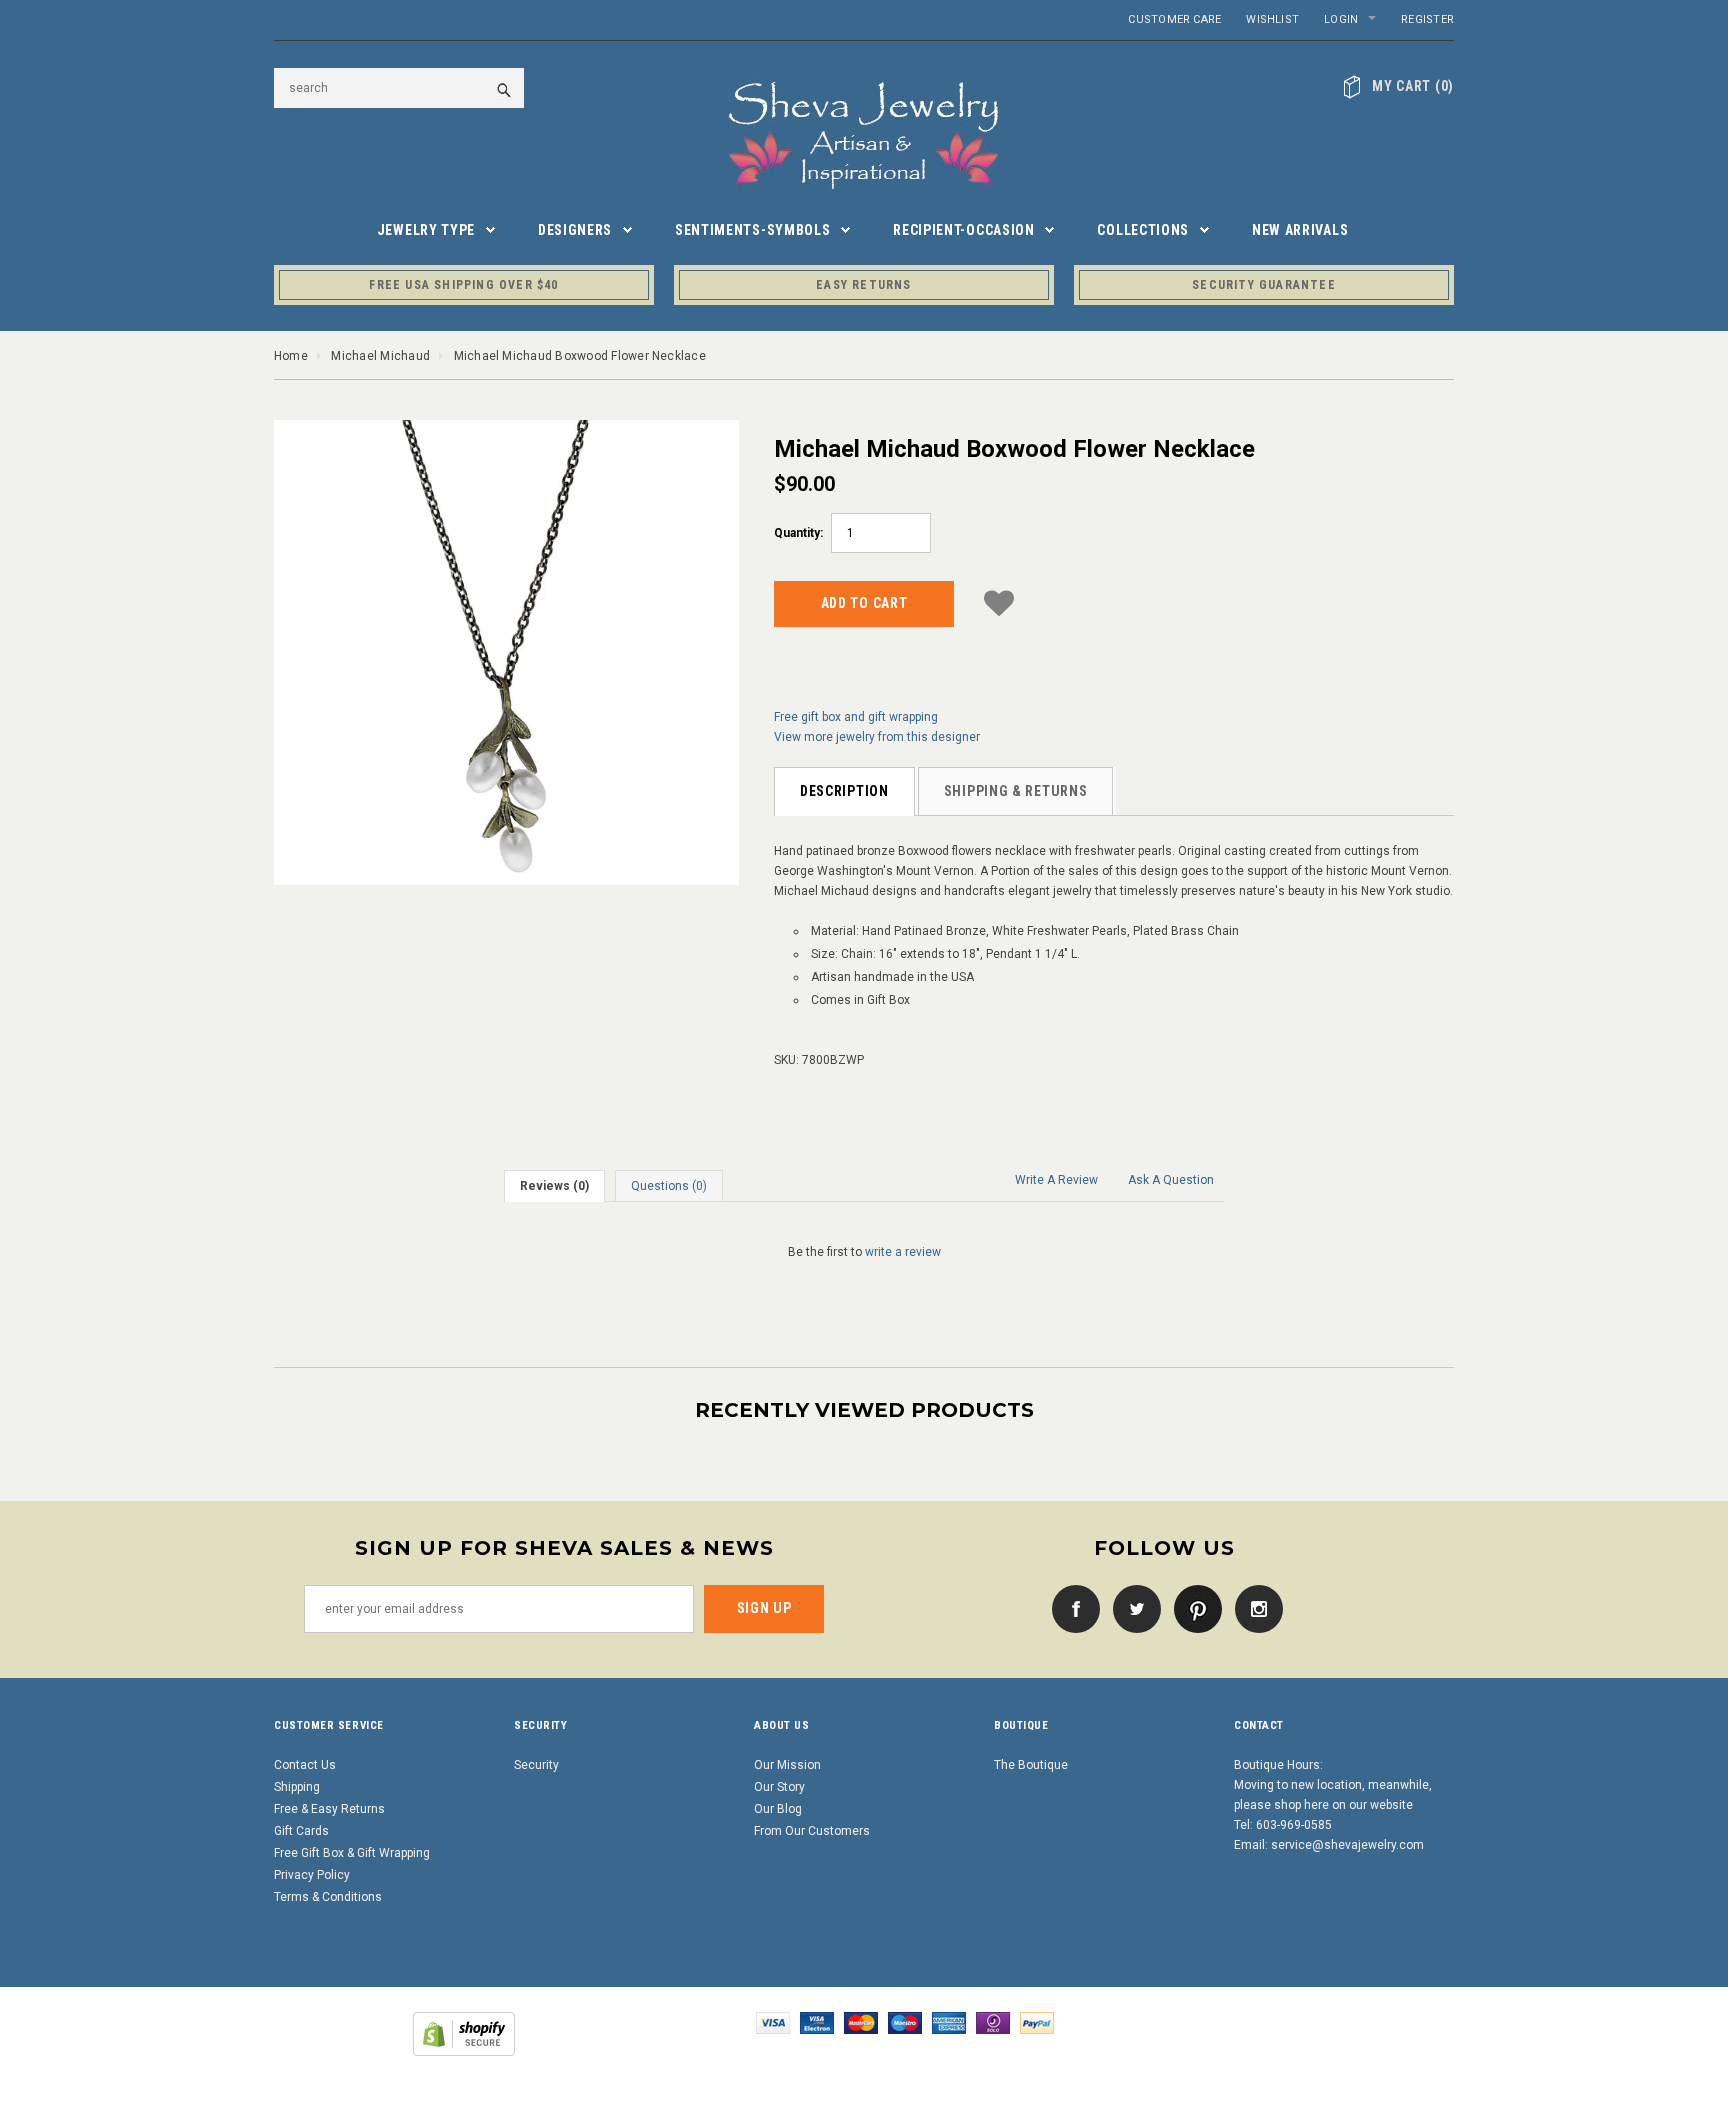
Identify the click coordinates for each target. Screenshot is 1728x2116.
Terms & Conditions (328, 1897)
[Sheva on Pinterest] (1193, 1608)
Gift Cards (301, 1831)
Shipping (297, 1787)
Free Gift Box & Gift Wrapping (352, 1853)
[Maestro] (905, 2022)
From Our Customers (812, 1831)
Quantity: (798, 533)
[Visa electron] (817, 2022)
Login (1341, 19)
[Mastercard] (861, 2022)
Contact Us (305, 1765)
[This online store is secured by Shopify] (464, 2033)
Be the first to (864, 1252)
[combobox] (399, 88)
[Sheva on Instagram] (1254, 1608)
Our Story (779, 1787)
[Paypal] (1037, 2022)
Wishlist (1272, 19)
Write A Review (1056, 1180)
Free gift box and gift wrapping (856, 717)
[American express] (949, 2022)
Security (536, 1765)
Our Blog (778, 1809)
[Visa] (773, 2022)
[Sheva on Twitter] (1132, 1608)
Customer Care (1174, 19)
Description (844, 791)
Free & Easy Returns (329, 1809)
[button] (999, 600)
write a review (903, 1252)
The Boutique (1031, 1765)
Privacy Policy (312, 1875)
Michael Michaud (380, 356)
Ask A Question (1171, 1180)
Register (1427, 19)
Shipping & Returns (1016, 791)
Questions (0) (669, 1186)
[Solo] (993, 2022)
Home (291, 356)
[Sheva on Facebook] (1071, 1608)
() (1413, 86)
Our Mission (787, 1765)
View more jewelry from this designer (877, 737)
